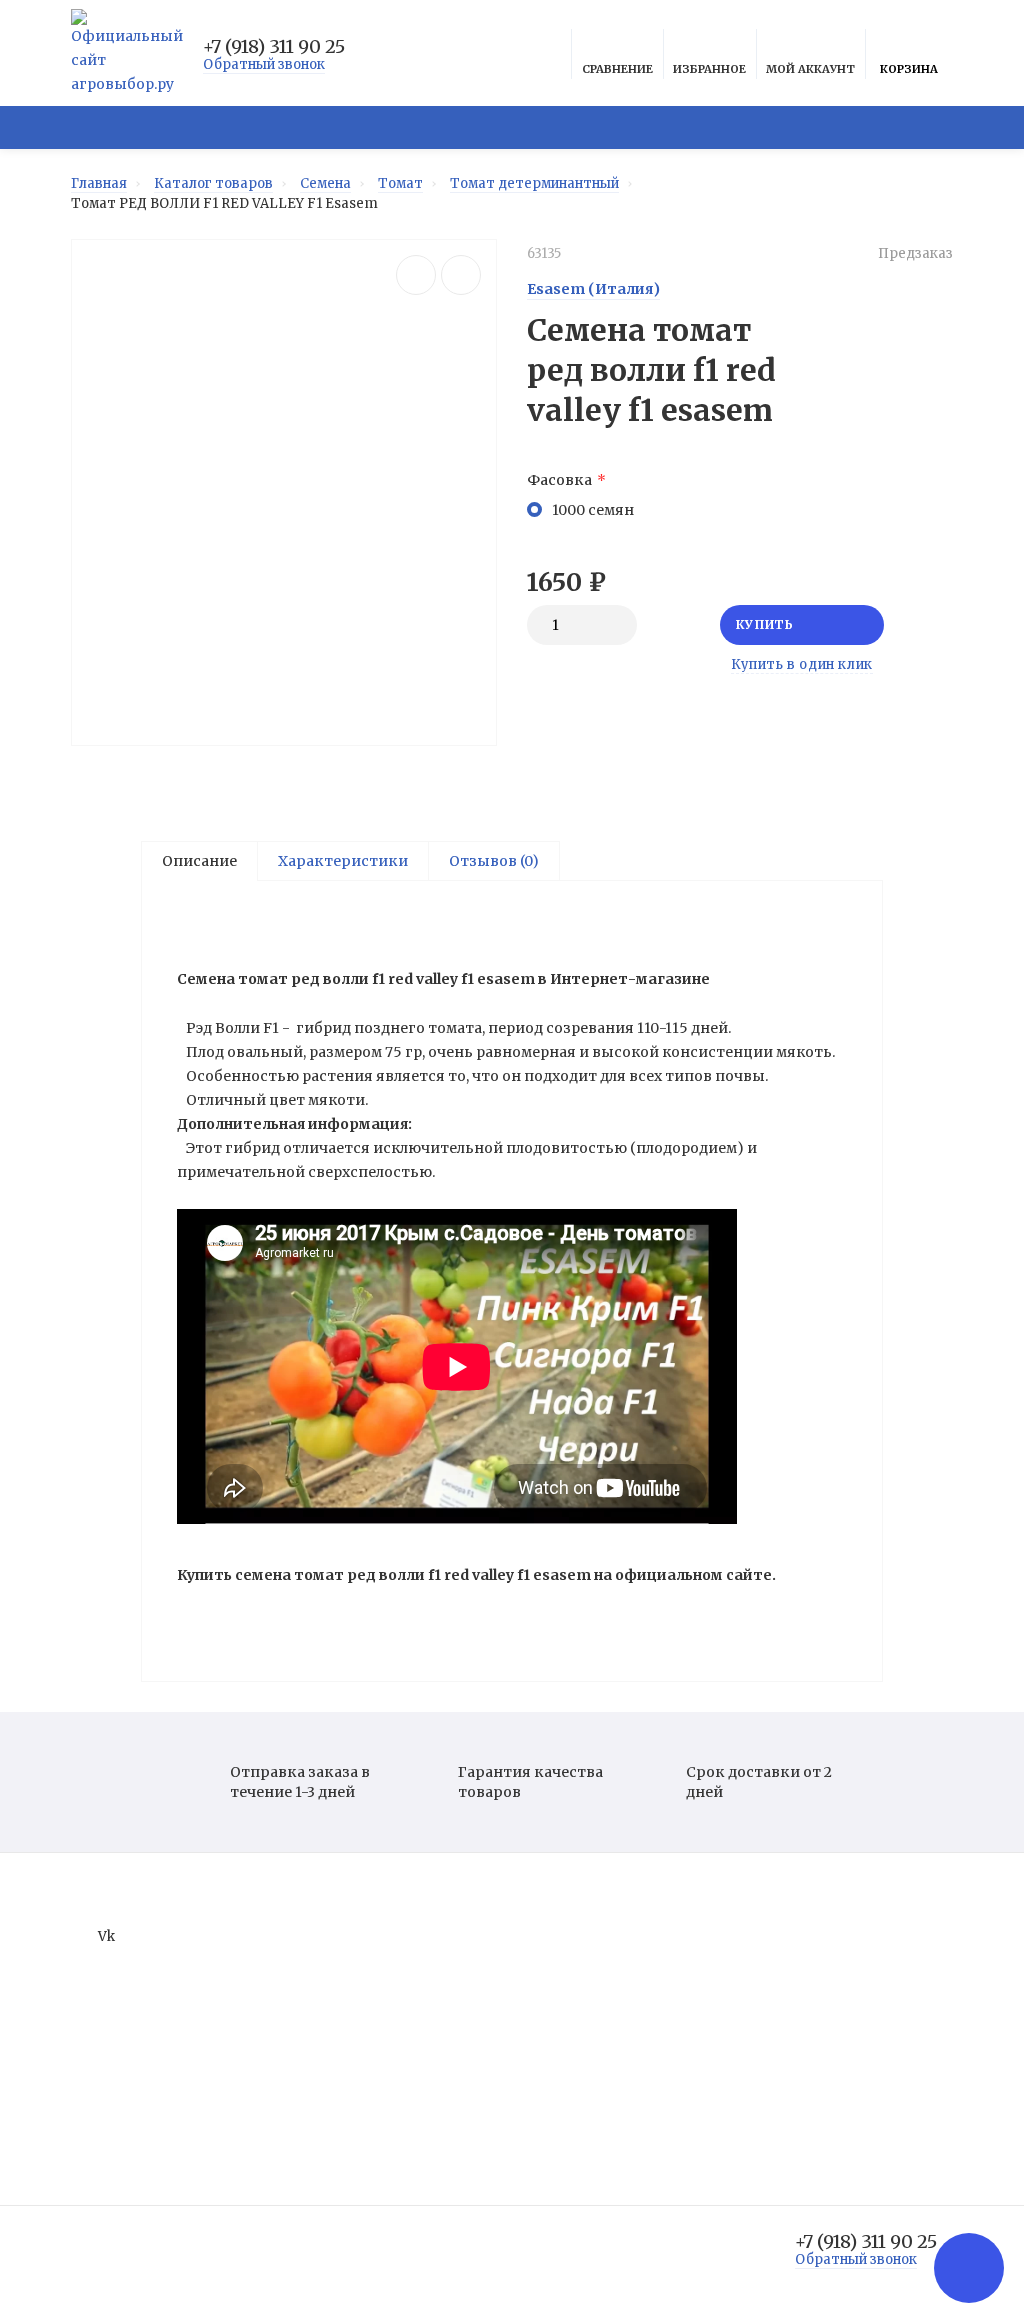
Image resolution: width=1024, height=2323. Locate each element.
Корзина (909, 69)
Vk (106, 1936)
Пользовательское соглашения (633, 2006)
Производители (581, 2034)
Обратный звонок (264, 64)
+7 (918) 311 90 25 (274, 47)
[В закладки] (461, 275)
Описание (199, 861)
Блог (873, 127)
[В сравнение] (416, 275)
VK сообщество (406, 127)
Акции (549, 127)
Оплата (651, 127)
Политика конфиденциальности (637, 1978)
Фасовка (559, 480)
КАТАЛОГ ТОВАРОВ (180, 127)
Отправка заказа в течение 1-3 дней (300, 1782)
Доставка (769, 127)
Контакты (562, 2090)
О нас (545, 1950)
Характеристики (343, 861)
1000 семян (593, 510)
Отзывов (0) (494, 861)
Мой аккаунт (810, 69)
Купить (765, 624)
